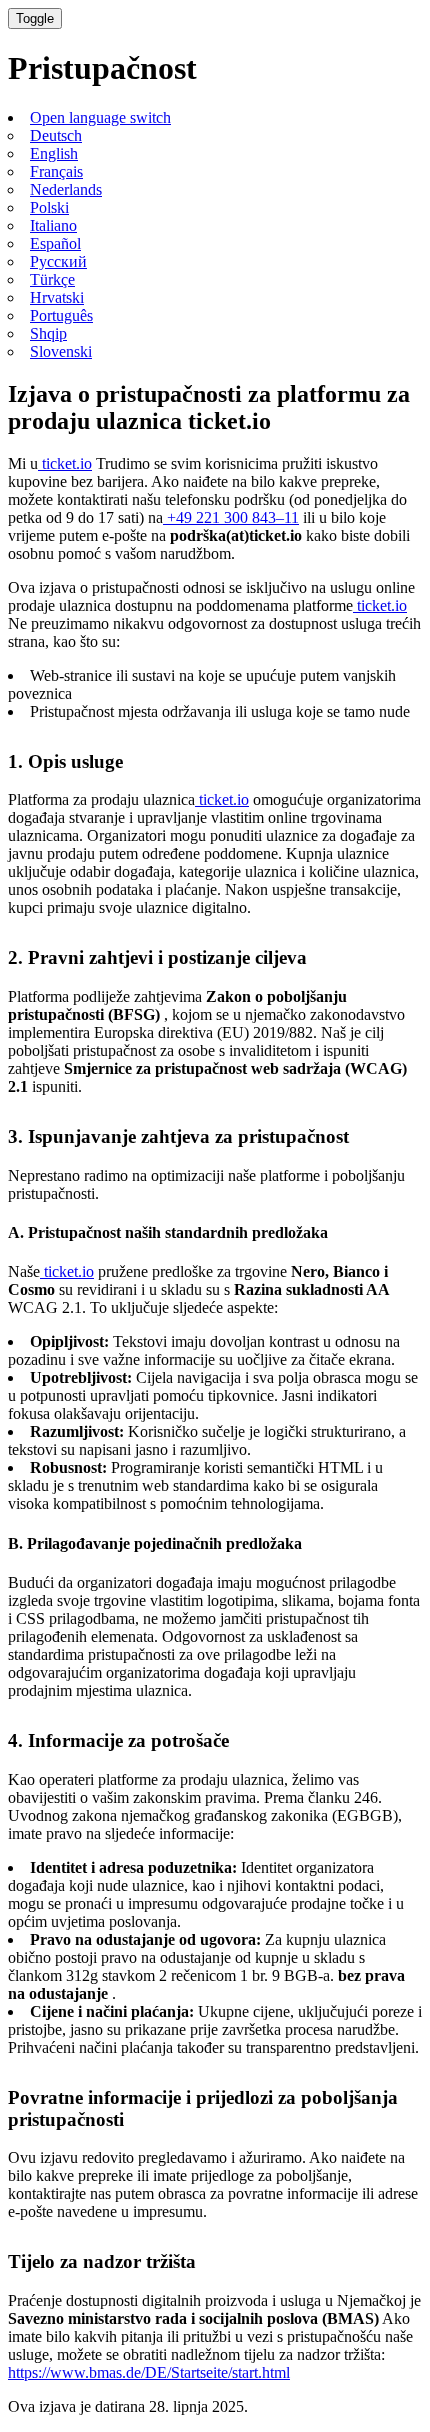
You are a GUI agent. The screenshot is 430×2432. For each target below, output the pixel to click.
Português (61, 315)
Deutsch (56, 135)
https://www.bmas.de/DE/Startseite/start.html (149, 2372)
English (54, 153)
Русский (58, 261)
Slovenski (61, 351)
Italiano (53, 225)
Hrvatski (57, 297)
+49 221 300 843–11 (231, 517)
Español (55, 243)
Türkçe (52, 279)
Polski (49, 207)
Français (56, 171)
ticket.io (65, 463)
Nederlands (66, 189)
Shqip (48, 333)
